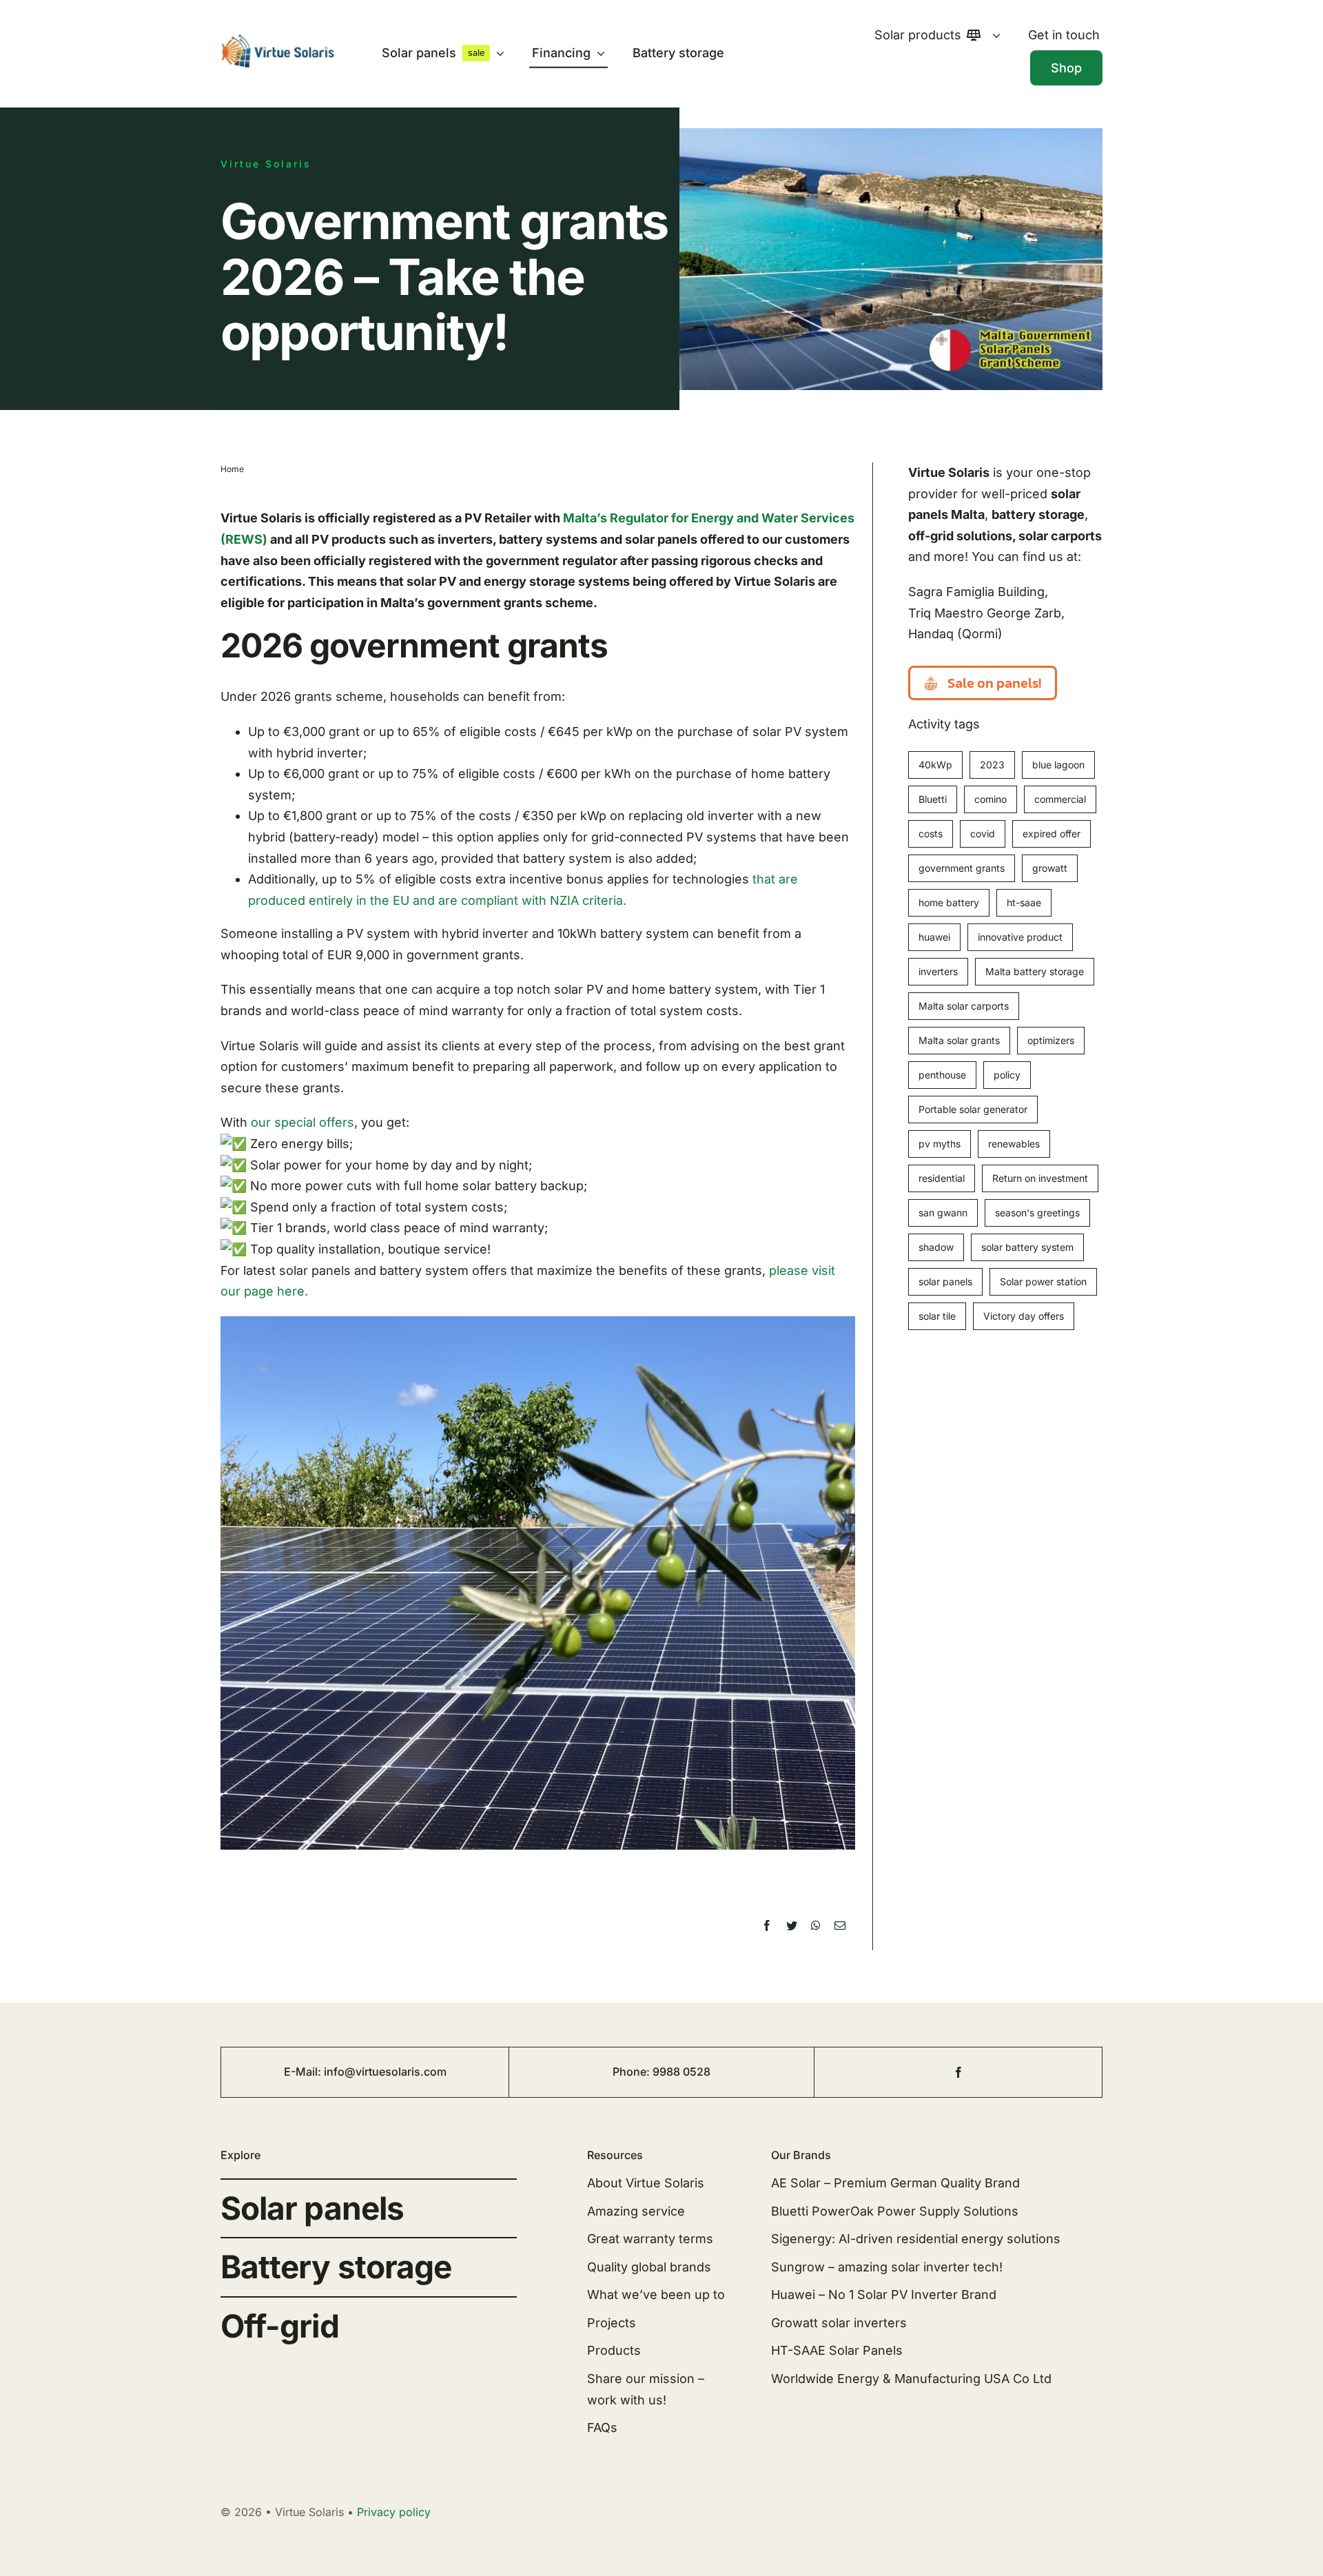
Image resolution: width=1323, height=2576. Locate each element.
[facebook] (958, 2072)
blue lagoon (1058, 765)
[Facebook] (767, 1926)
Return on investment (1040, 1178)
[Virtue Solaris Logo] (278, 40)
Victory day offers (1024, 1316)
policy (1007, 1075)
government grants (962, 868)
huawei (934, 937)
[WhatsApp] (816, 1926)
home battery (949, 902)
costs (931, 834)
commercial (1060, 799)
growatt (1050, 868)
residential (942, 1178)
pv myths (940, 1144)
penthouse (942, 1075)
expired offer (1052, 834)
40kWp (935, 765)
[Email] (840, 1926)
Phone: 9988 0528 (661, 2072)
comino (991, 799)
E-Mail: (304, 2072)
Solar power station (1043, 1281)
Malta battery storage (1035, 971)
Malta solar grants (959, 1040)
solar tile (937, 1316)
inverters (938, 971)
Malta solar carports (964, 1006)
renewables (1014, 1144)
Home (232, 469)
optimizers (1051, 1040)
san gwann (943, 1213)
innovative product (1020, 937)
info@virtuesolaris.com (385, 2072)
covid (983, 834)
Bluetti (933, 799)
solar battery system (1027, 1247)
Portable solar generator (973, 1109)
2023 (992, 765)
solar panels (945, 1281)
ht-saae (1024, 902)
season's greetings (1037, 1213)
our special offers (302, 1122)
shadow (936, 1247)
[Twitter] (792, 1926)
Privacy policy (394, 2512)
